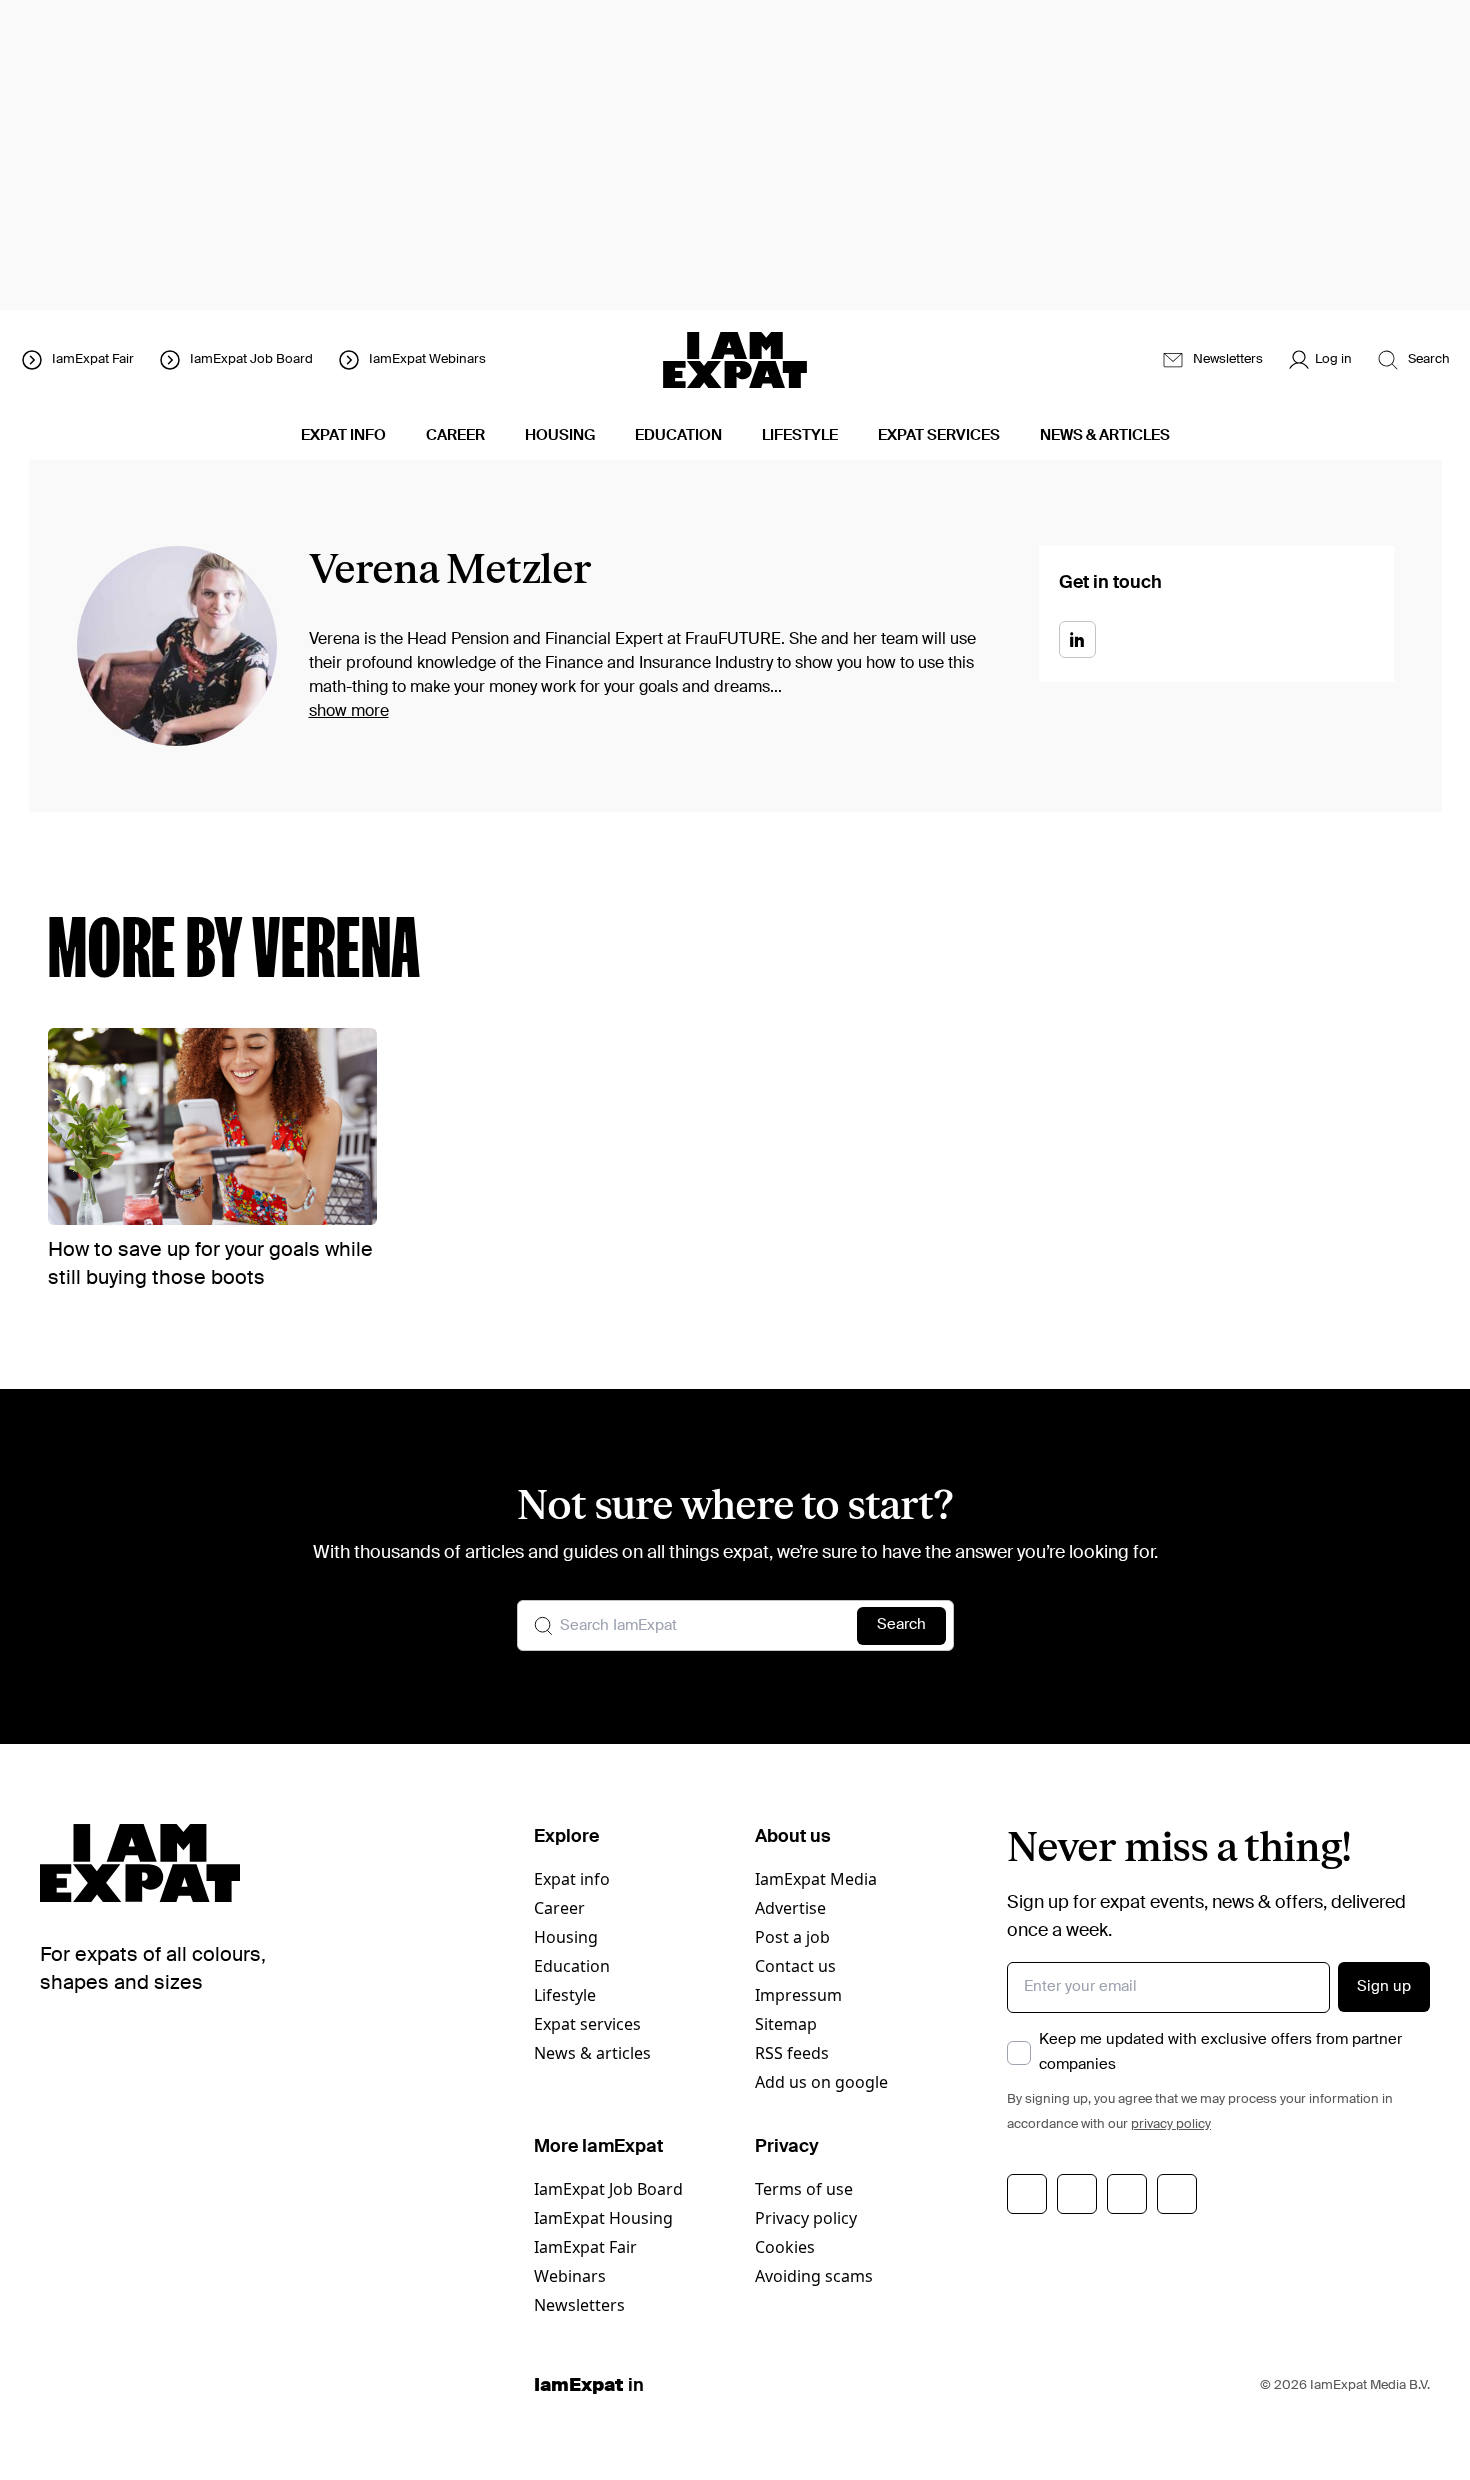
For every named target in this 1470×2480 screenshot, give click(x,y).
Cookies (785, 2247)
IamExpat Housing (603, 2218)
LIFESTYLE (800, 435)
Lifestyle (565, 1995)
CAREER (455, 435)
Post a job (792, 1937)
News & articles (592, 2053)
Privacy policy (806, 2218)
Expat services (587, 2024)
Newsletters (579, 2305)
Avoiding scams (814, 2276)
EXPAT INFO (343, 435)
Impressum (798, 1995)
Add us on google (821, 2082)
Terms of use (804, 2189)
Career (559, 1908)
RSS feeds (792, 2053)
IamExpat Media (816, 1879)
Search (901, 1624)
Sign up (1384, 1986)
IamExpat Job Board (608, 2189)
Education (572, 1966)
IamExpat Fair (585, 2247)
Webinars (570, 2276)
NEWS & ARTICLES (1105, 435)
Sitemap (786, 2024)
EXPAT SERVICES (939, 435)
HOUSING (560, 435)
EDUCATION (678, 435)
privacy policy (1171, 2124)
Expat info (572, 1879)
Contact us (795, 1966)
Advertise (790, 1908)
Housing (566, 1937)
